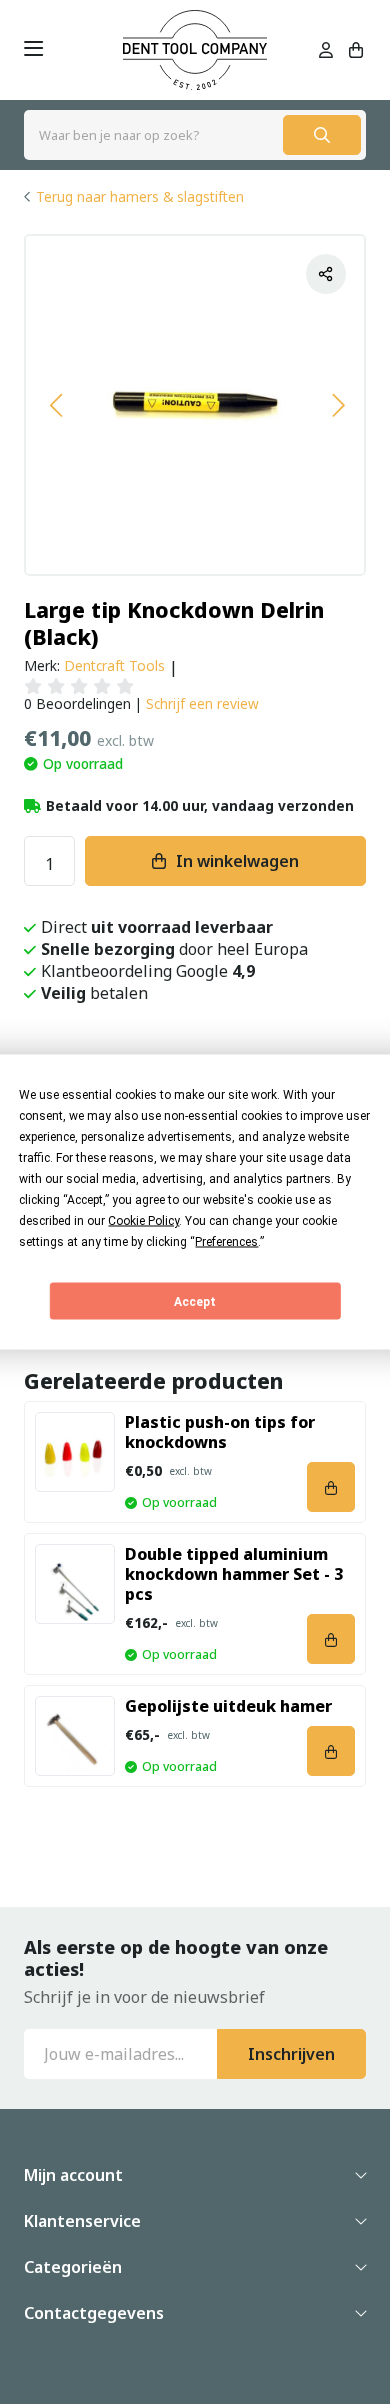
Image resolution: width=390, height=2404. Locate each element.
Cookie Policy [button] (143, 1221)
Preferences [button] (226, 1242)
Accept (195, 1301)
